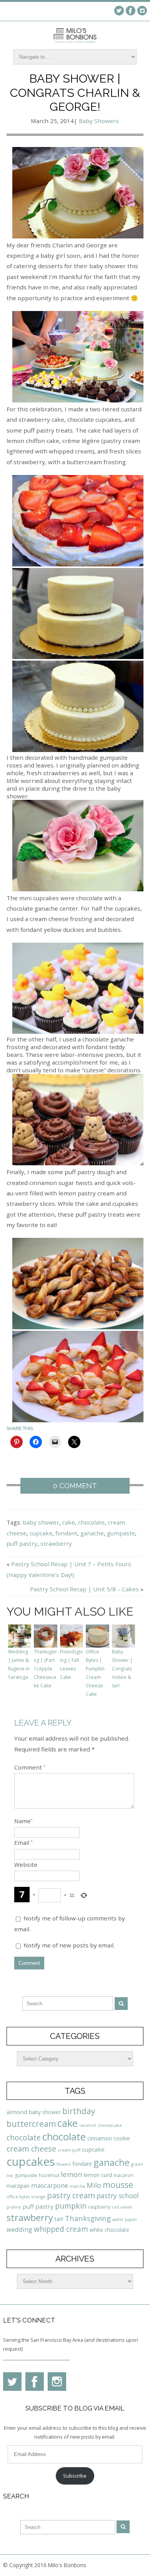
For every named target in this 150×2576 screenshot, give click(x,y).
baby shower (41, 1522)
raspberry (99, 2207)
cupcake (41, 1533)
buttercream (31, 2124)
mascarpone (50, 2186)
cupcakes (31, 2162)
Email (23, 1842)
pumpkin (71, 2206)
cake (69, 1522)
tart (59, 2219)
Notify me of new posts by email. (69, 1945)
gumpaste (121, 1533)
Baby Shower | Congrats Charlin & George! (75, 92)
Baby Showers (99, 121)
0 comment (75, 1486)
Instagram (142, 11)
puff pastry (22, 1543)
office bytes (18, 2197)
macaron (123, 2175)
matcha (77, 2186)
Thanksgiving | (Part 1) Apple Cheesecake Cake (45, 1669)
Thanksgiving (88, 2218)
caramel (88, 2125)
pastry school (118, 2196)
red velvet (122, 2207)
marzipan (18, 2186)
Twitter (119, 11)
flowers (64, 2164)
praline (14, 2207)
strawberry (56, 1543)
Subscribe (75, 2476)
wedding (19, 2229)
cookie (122, 2138)
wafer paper (125, 2219)
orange (38, 2197)
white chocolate (109, 2230)
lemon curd (98, 2175)
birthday (79, 2111)
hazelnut (49, 2175)
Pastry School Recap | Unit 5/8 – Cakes (84, 1589)
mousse (118, 2185)
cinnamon (100, 2138)
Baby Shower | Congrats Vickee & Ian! (122, 1669)
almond (17, 2112)
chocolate (91, 1522)
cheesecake (110, 2125)
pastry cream (71, 2195)
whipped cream (61, 2229)
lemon (72, 2174)
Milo (94, 2185)
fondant (66, 1533)
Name (23, 1821)
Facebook (131, 11)
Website (26, 1864)
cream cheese (31, 2149)
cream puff (69, 2150)
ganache (92, 1533)
